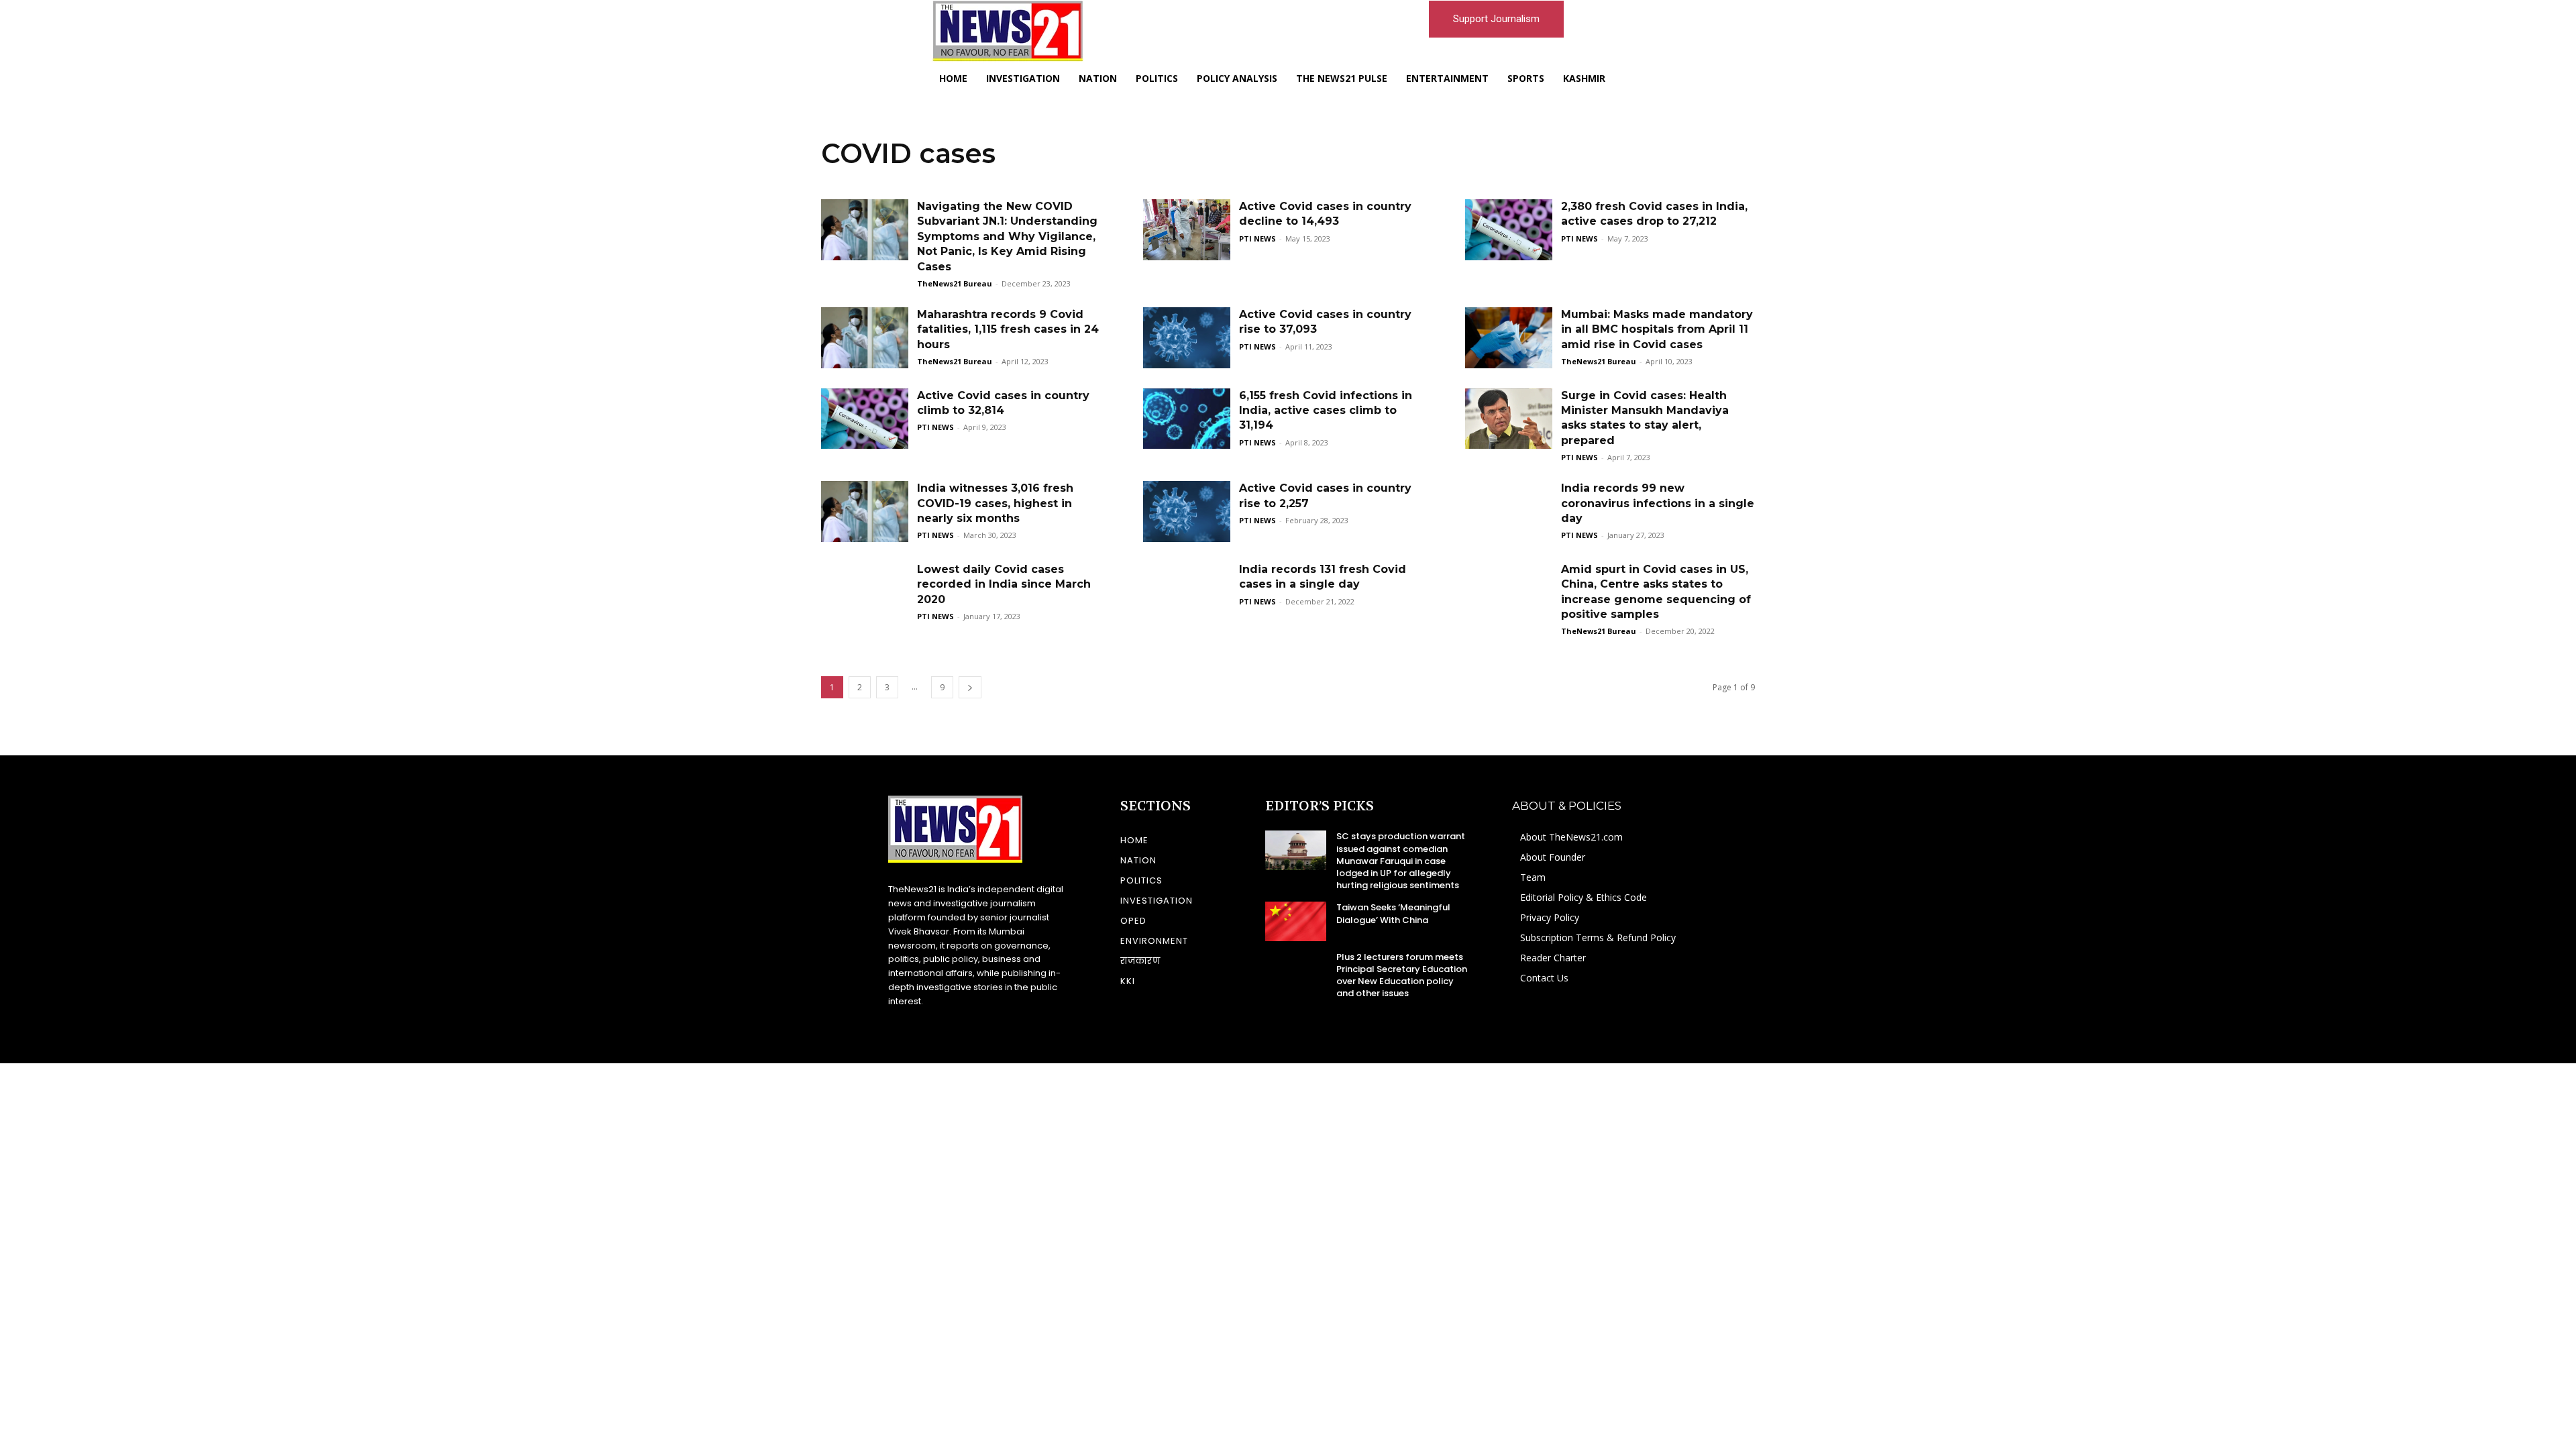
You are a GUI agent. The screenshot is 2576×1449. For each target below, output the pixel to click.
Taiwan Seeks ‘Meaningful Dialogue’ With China (1393, 913)
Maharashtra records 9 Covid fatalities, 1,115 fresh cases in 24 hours (1008, 329)
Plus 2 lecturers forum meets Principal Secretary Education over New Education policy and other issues (1402, 975)
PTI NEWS (1257, 238)
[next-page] (970, 687)
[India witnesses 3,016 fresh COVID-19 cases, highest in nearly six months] (865, 512)
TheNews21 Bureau (955, 283)
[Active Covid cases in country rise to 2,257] (1187, 512)
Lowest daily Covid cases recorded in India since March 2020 (1004, 584)
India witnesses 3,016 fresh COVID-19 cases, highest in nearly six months (995, 503)
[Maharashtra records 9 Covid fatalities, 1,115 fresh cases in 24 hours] (865, 338)
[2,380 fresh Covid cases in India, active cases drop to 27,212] (1509, 230)
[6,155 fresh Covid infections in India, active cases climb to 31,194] (1187, 419)
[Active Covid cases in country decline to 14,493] (1187, 230)
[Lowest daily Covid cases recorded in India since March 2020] (865, 593)
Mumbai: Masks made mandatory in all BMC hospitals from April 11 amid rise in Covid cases (1657, 329)
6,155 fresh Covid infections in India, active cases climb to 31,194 (1326, 411)
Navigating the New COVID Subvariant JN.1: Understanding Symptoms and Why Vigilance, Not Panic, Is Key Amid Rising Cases (1007, 236)
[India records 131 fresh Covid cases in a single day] (1187, 593)
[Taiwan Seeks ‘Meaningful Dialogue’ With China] (1296, 921)
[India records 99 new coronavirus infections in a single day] (1509, 512)
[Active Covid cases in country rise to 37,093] (1187, 338)
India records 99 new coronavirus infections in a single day (1658, 503)
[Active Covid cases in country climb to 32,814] (865, 419)
